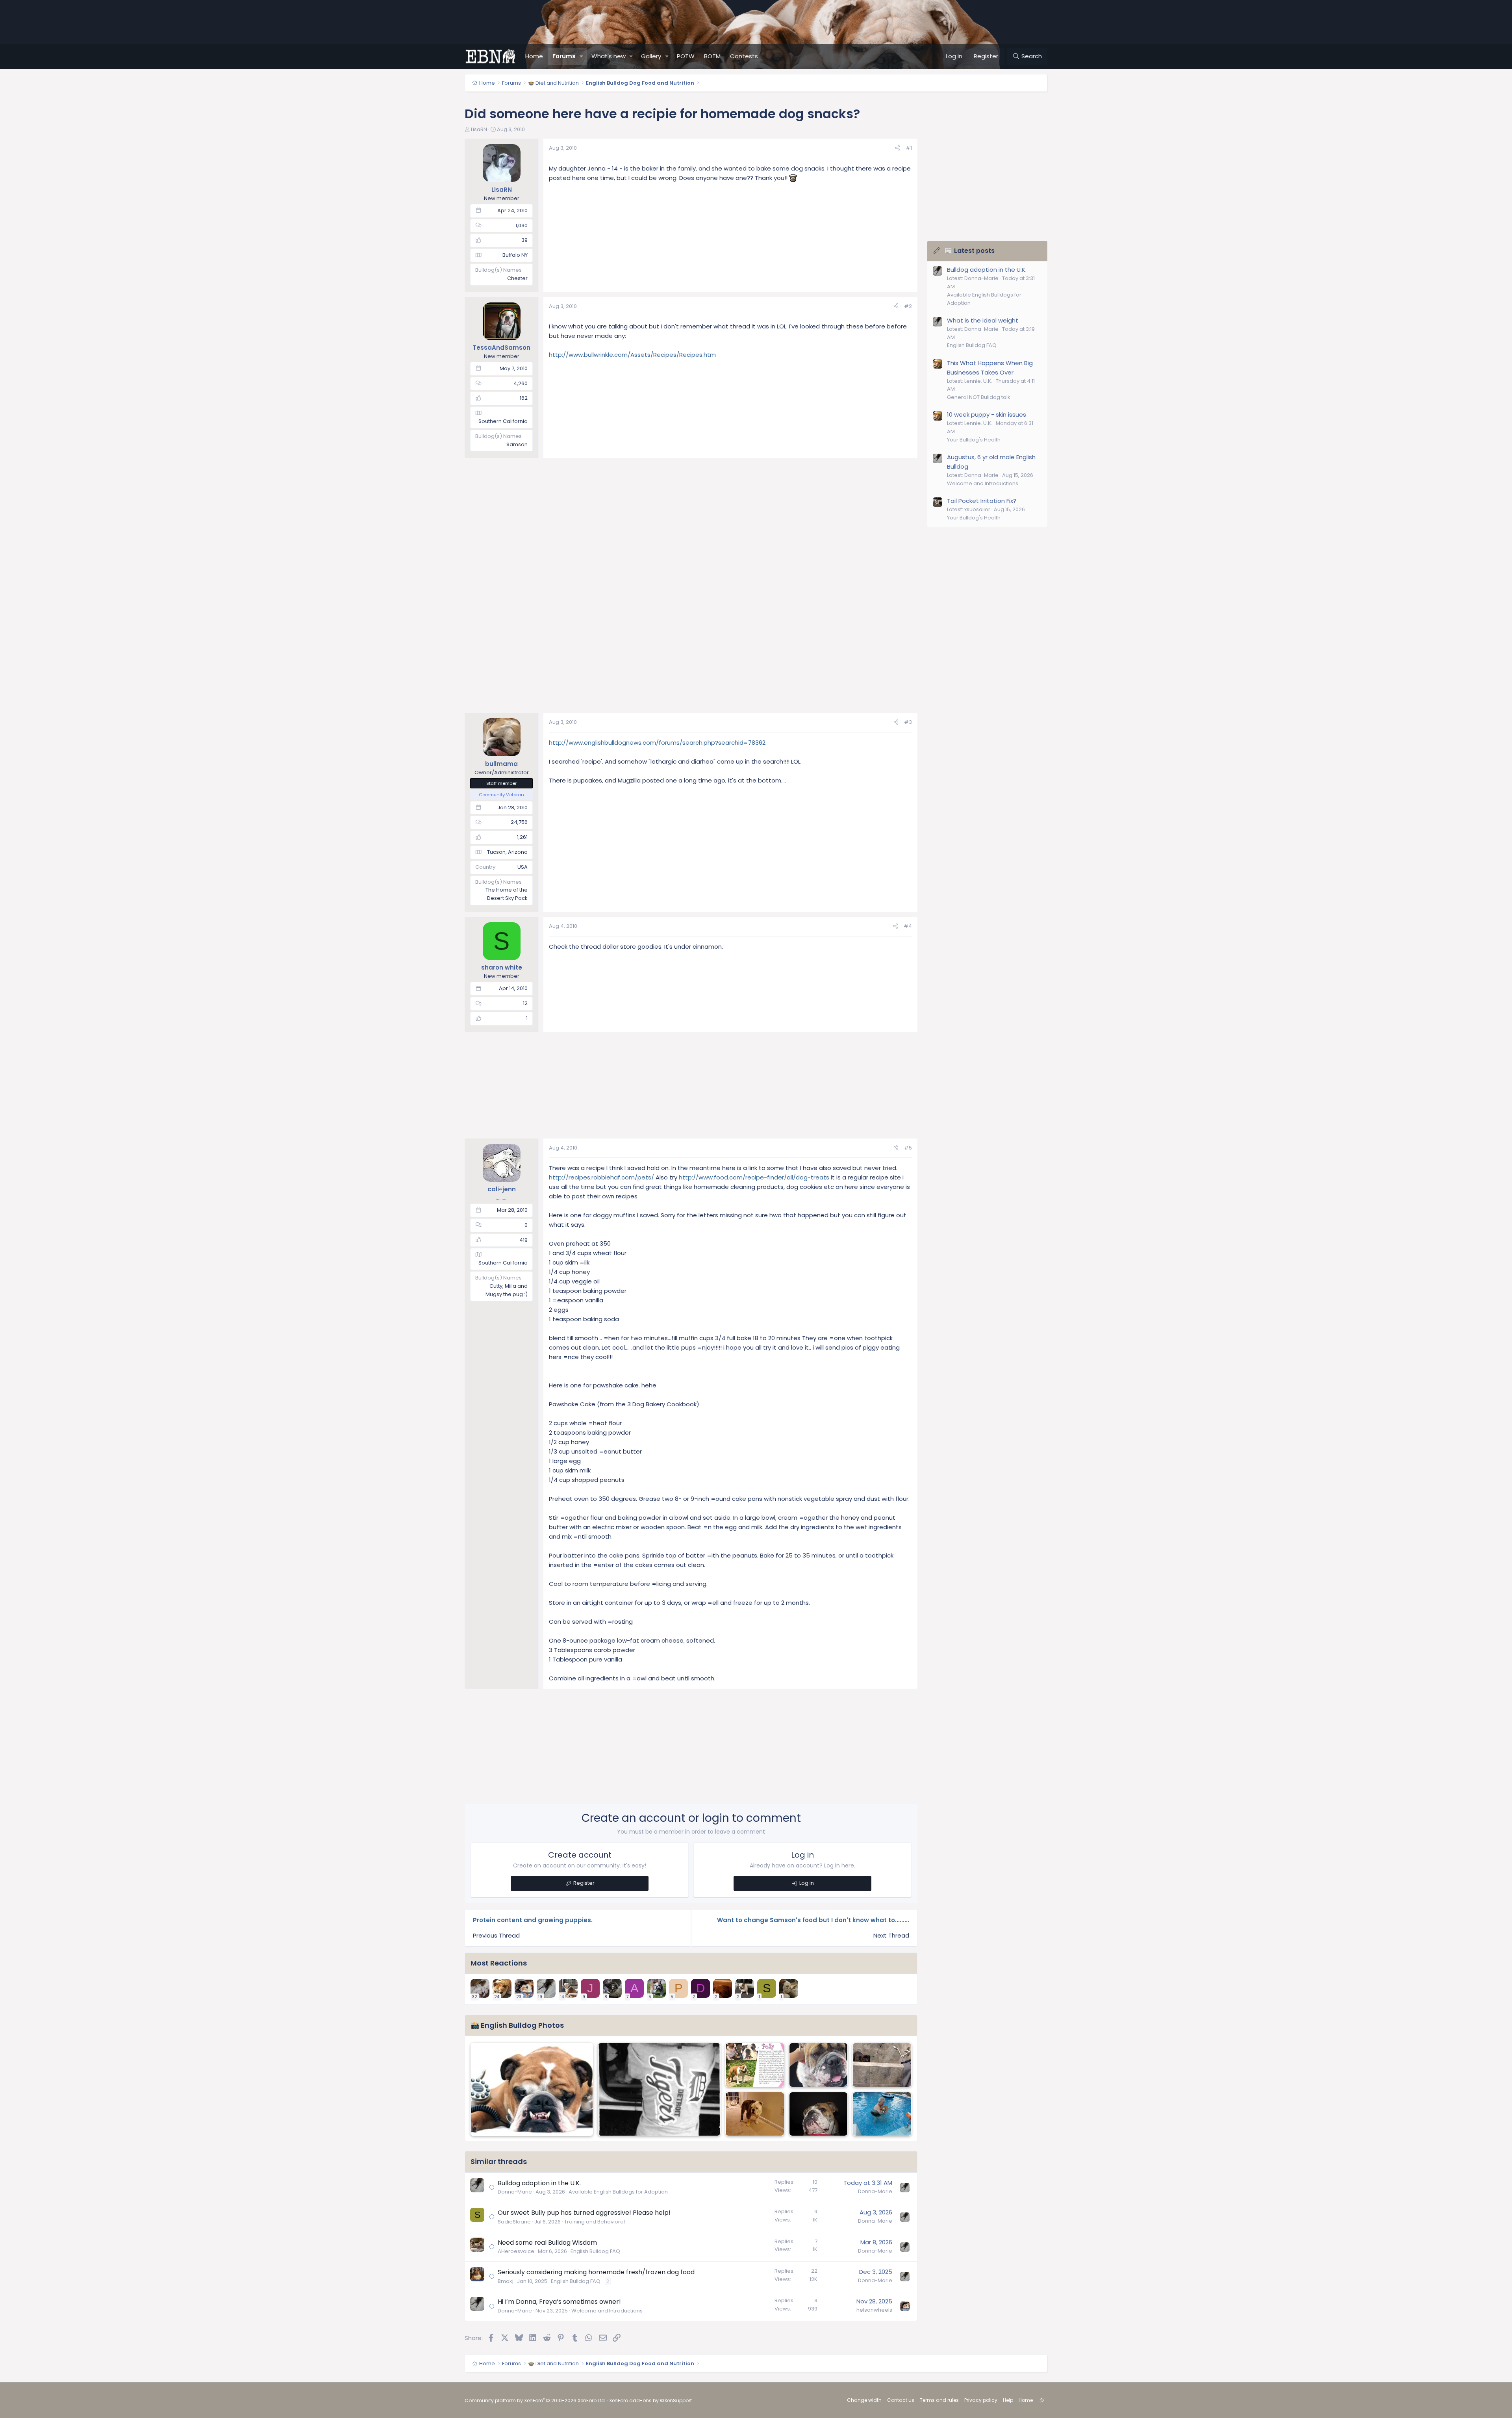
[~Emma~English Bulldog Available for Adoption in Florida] (819, 2065)
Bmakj (506, 2281)
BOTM (712, 56)
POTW (686, 56)
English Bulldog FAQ (595, 2251)
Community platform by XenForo (535, 2400)
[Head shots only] (819, 2114)
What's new (609, 56)
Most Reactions (499, 1963)
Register (584, 1883)
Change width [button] (864, 2400)
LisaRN (479, 129)
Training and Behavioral (595, 2222)
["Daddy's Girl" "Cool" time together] (882, 2114)
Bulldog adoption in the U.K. (539, 2183)
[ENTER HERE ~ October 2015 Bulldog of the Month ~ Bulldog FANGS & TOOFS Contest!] (532, 2089)
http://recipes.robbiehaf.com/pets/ (601, 1177)
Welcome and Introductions (607, 2311)
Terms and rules (939, 2400)
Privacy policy (981, 2400)
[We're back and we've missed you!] (659, 2089)
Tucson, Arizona (507, 852)
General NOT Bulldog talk (979, 397)
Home (534, 56)
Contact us (901, 2400)
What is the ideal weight (983, 320)
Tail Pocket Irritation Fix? (982, 501)
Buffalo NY (515, 255)
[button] (582, 56)
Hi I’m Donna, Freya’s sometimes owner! (559, 2302)
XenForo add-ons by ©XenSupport (650, 2400)
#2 (908, 306)
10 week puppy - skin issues (987, 414)
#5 (908, 1148)
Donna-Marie (515, 2192)
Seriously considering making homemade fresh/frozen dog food (596, 2272)
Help (1008, 2400)
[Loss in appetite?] (755, 2114)
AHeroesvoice (516, 2251)
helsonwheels (874, 2310)
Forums (564, 56)
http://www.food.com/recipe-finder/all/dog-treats (754, 1177)
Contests (744, 56)
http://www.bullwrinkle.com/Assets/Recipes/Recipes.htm (632, 355)
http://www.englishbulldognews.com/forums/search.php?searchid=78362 (657, 743)
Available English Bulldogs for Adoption (618, 2192)
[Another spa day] (882, 2065)
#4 (908, 926)
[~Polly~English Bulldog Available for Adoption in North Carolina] (755, 2065)
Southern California (503, 421)
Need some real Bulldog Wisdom (547, 2243)
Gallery (651, 56)
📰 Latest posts (970, 251)
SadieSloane (514, 2222)
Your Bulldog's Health (974, 440)
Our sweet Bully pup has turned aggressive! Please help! (584, 2213)
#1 (909, 148)
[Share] (898, 148)
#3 (908, 722)
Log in (807, 1883)
